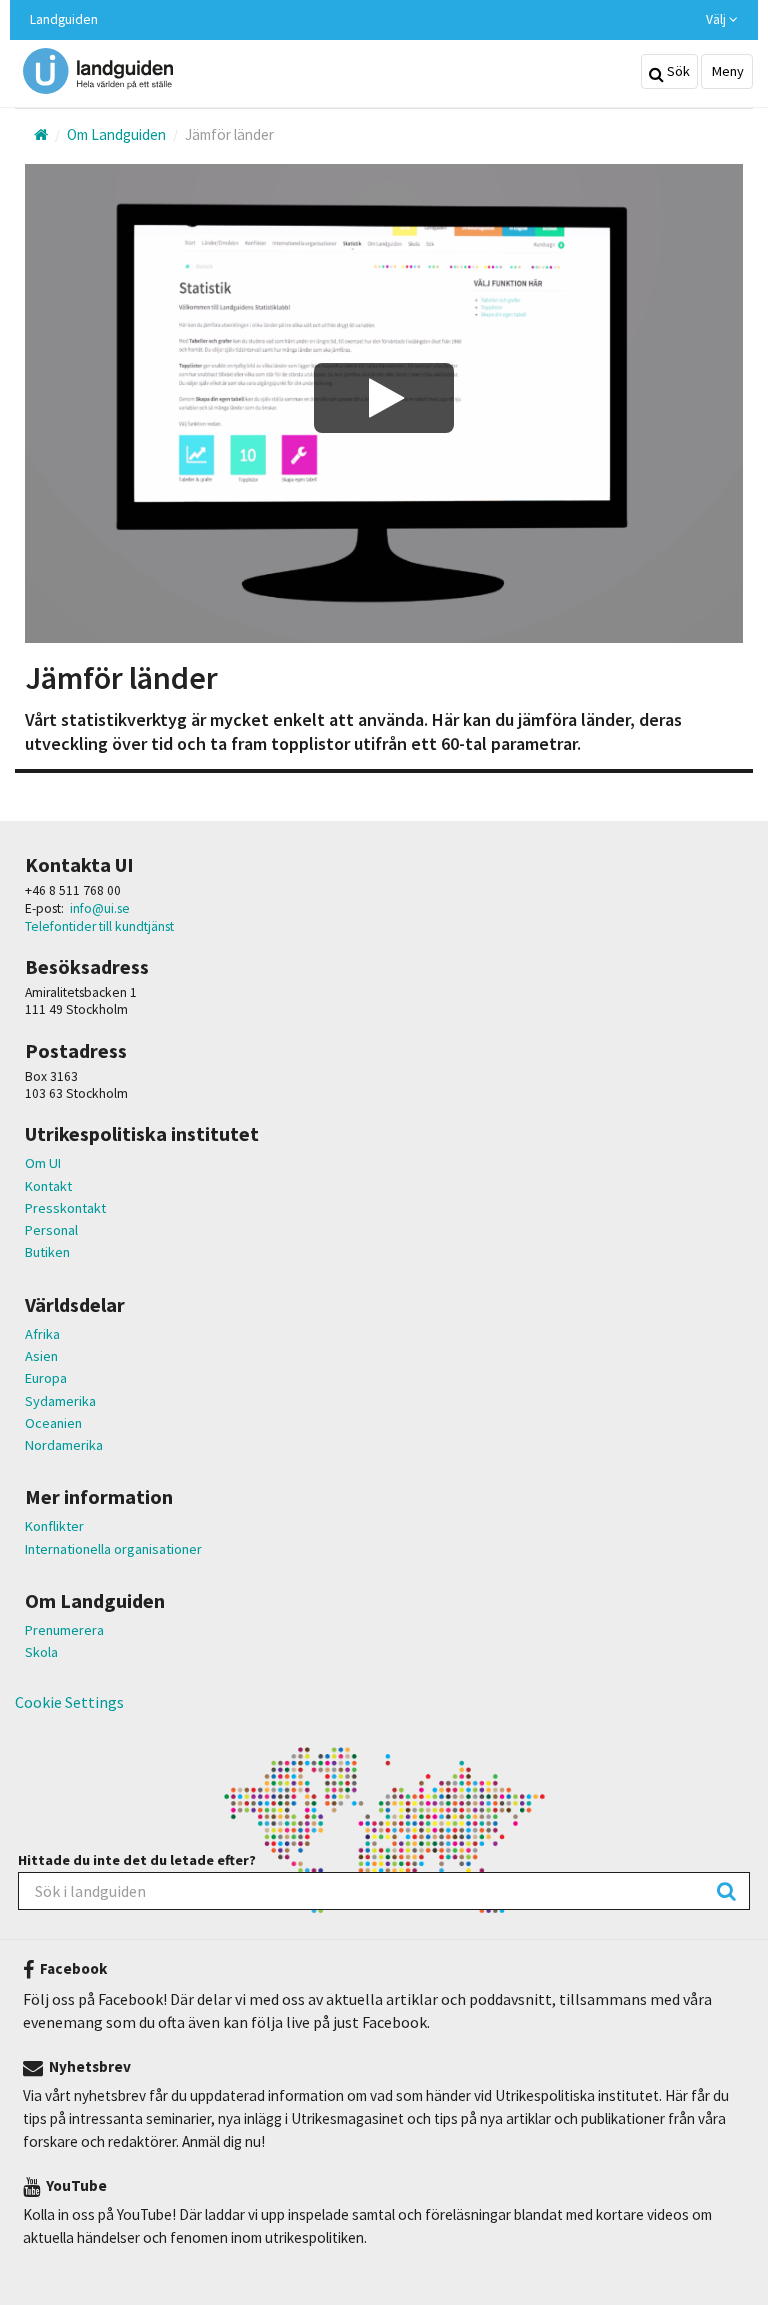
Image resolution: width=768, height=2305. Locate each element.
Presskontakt (65, 1208)
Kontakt (48, 1186)
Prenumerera (64, 1630)
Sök (677, 71)
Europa (46, 1378)
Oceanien (53, 1423)
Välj (717, 19)
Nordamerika (64, 1445)
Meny (726, 71)
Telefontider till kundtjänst (99, 926)
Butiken (47, 1252)
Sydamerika (60, 1401)
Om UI (43, 1163)
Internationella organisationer (113, 1549)
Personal (51, 1230)
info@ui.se (100, 908)
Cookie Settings (69, 1702)
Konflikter (54, 1526)
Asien (41, 1356)
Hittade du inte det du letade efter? (137, 1860)
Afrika (42, 1334)
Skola (41, 1652)
